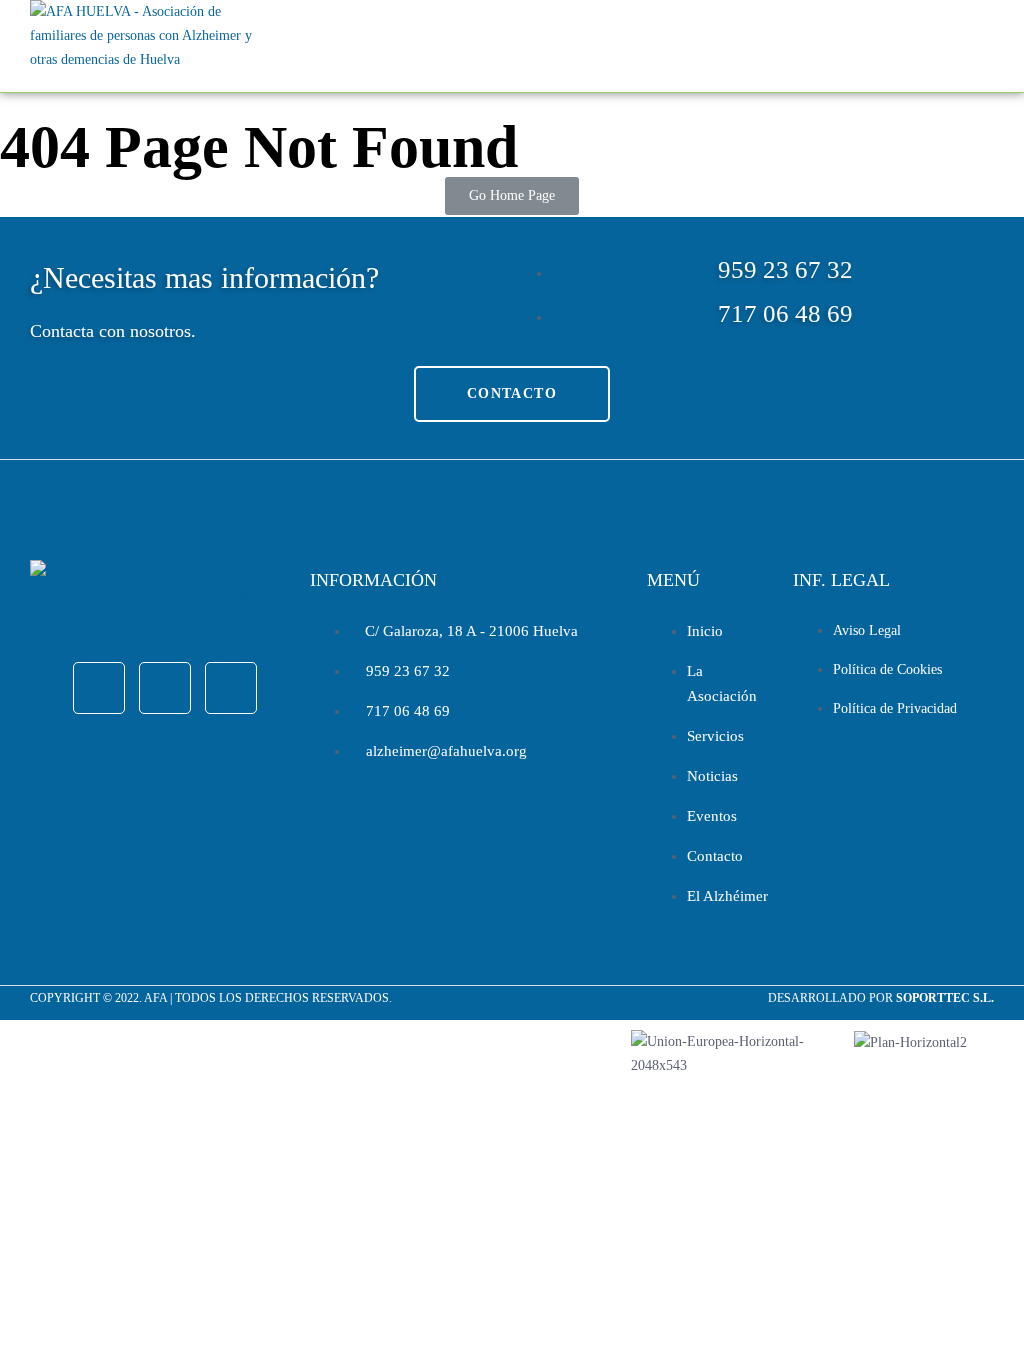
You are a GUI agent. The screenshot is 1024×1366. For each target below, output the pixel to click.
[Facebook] (99, 688)
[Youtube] (231, 688)
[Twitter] (165, 688)
